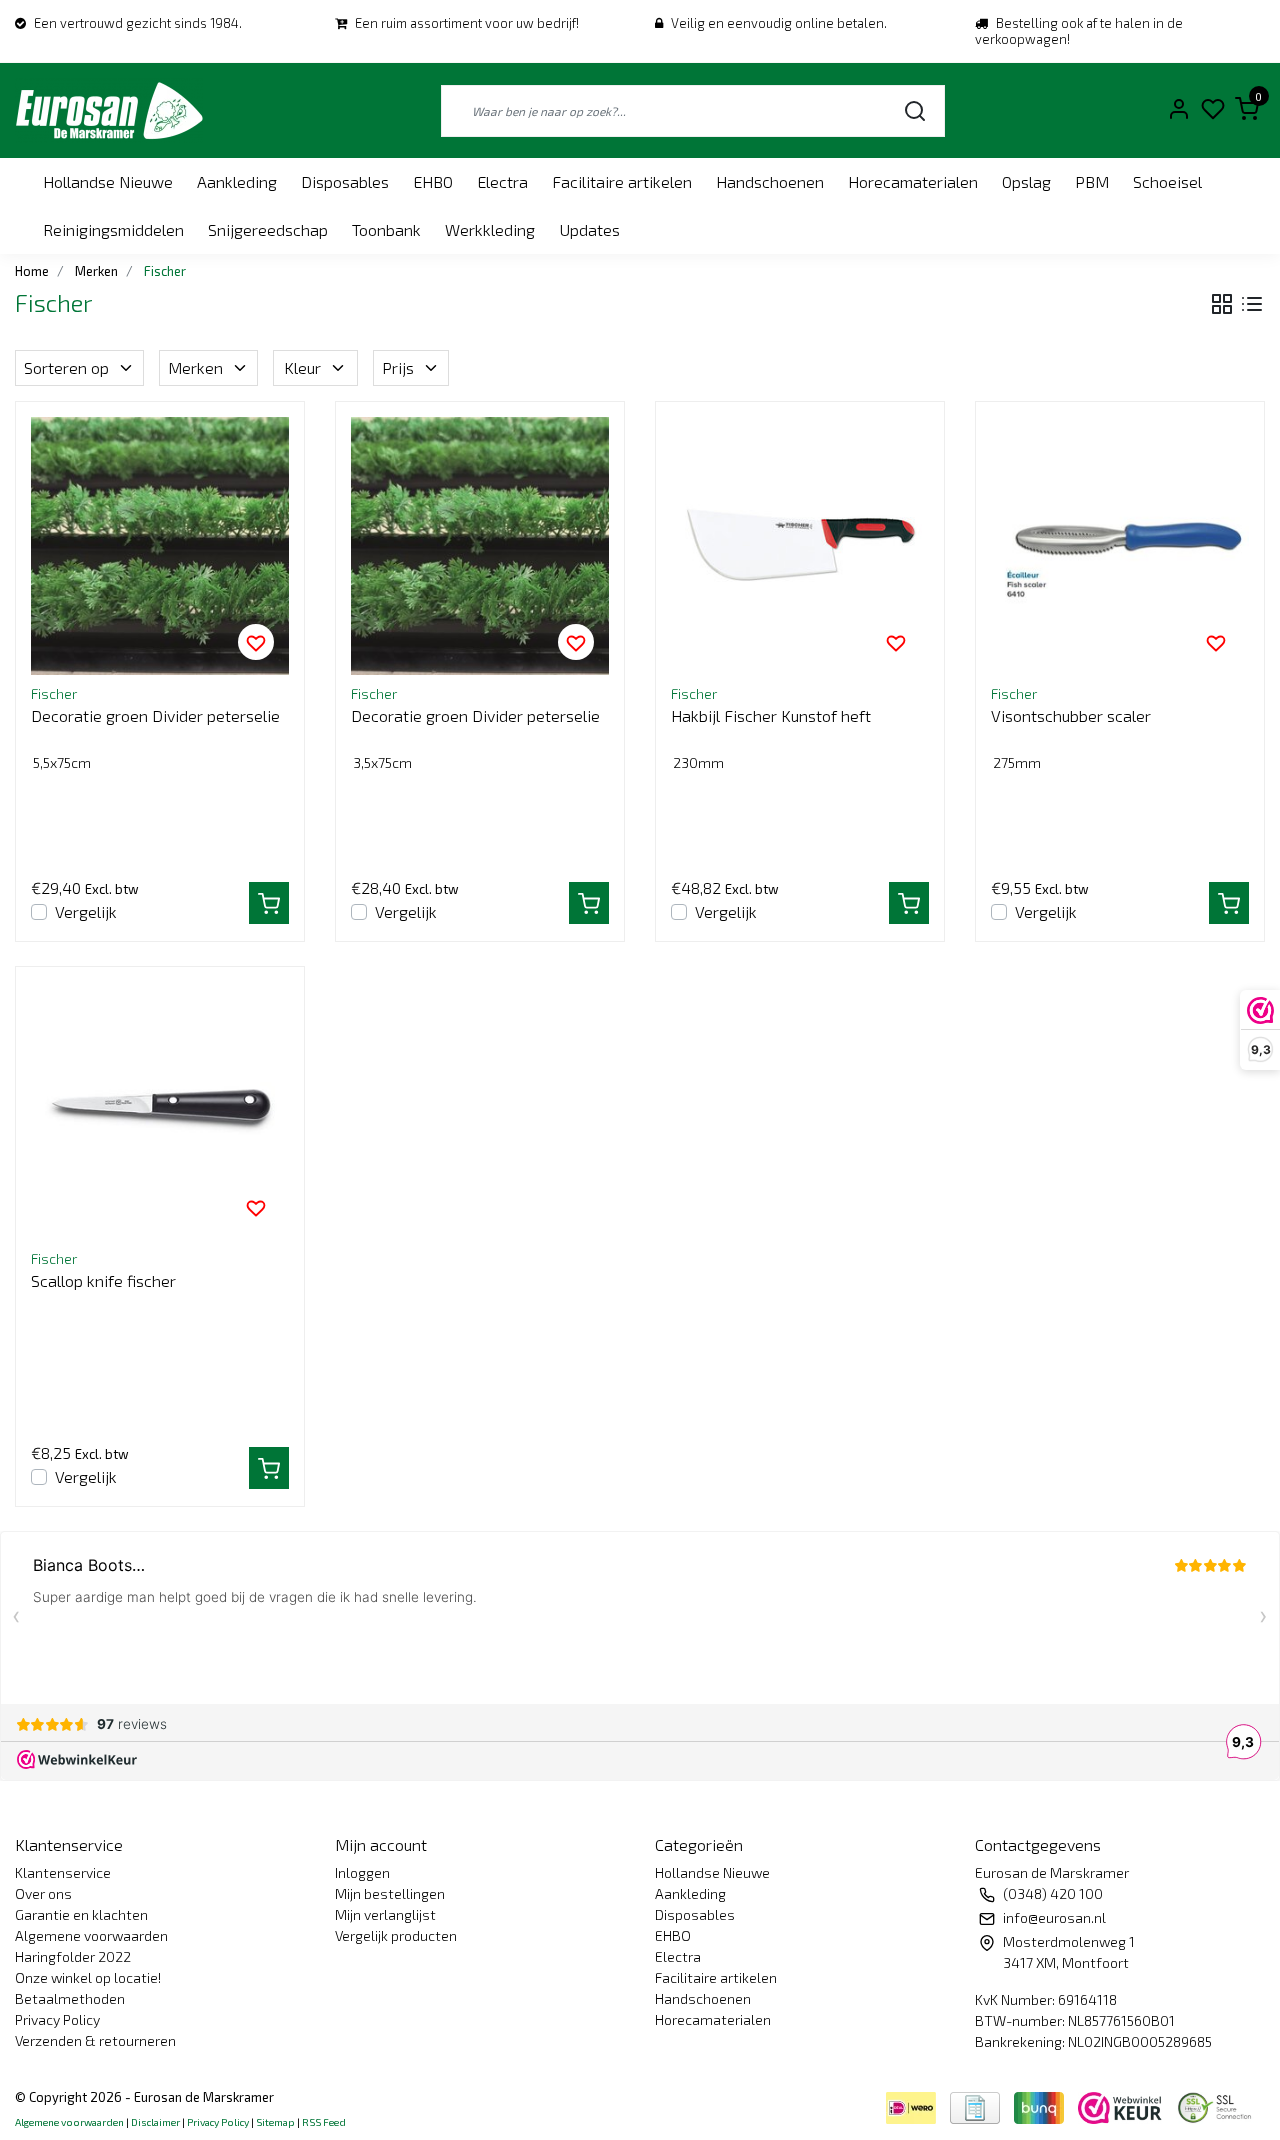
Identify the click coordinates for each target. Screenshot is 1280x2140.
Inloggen (362, 1872)
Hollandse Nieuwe (108, 181)
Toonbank (386, 229)
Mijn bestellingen (390, 1893)
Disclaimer (155, 2122)
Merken (195, 367)
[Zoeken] (915, 110)
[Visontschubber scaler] (1120, 546)
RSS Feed (324, 2122)
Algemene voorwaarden (91, 1935)
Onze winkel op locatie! (88, 1977)
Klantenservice (63, 1872)
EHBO (433, 181)
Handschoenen (770, 181)
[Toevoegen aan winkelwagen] (269, 903)
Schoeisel (1167, 181)
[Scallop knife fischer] (160, 1111)
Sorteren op (66, 367)
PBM (1092, 181)
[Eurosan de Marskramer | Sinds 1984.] (109, 110)
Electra (502, 181)
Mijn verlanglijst (385, 1914)
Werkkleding (490, 229)
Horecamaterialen (913, 181)
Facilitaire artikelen (622, 181)
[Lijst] (1252, 304)
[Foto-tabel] (1222, 304)
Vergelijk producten (396, 1935)
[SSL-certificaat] (1218, 2105)
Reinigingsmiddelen (113, 229)
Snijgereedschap (268, 229)
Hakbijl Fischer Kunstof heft (771, 715)
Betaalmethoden (70, 1998)
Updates (589, 229)
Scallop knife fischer (103, 1280)
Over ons (43, 1893)
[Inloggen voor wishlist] (256, 642)
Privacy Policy (57, 2019)
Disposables (345, 181)
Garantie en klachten (81, 1914)
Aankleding (237, 181)
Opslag (1026, 181)
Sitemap (275, 2122)
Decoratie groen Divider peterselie (155, 715)
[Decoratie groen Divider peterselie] (160, 546)
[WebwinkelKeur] (1122, 2105)
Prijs (398, 367)
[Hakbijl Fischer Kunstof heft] (800, 546)
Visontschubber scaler (1071, 715)
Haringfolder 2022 (73, 1956)
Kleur (302, 367)
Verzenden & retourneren (95, 2040)
